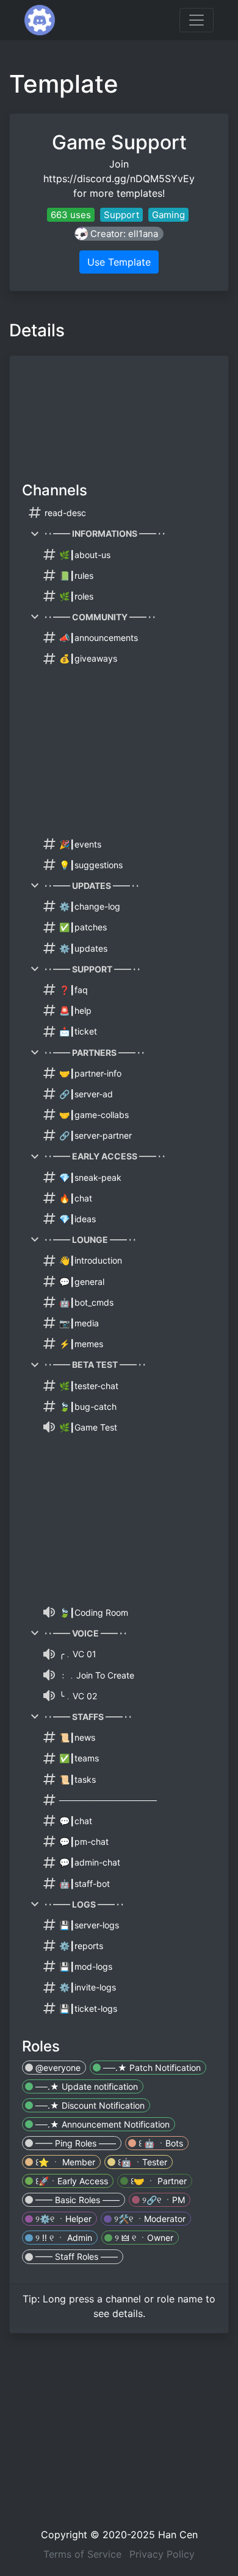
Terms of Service (82, 2554)
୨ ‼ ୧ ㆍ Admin (63, 2238)
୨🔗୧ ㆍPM (162, 2200)
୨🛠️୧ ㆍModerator (149, 2219)
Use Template (119, 262)
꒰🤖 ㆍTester (141, 2162)
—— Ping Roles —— (74, 2143)
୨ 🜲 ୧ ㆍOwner (143, 2238)
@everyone (57, 2068)
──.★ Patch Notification (151, 2068)
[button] (119, 234)
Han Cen (178, 2535)
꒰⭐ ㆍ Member (64, 2162)
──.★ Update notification (85, 2086)
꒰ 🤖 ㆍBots (160, 2143)
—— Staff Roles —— (75, 2256)
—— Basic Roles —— (76, 2200)
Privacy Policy (162, 2554)
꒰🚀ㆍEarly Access (70, 2181)
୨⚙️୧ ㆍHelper (62, 2219)
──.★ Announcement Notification (101, 2124)
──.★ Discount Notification (89, 2105)
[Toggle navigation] (197, 20)
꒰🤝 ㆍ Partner (157, 2181)
